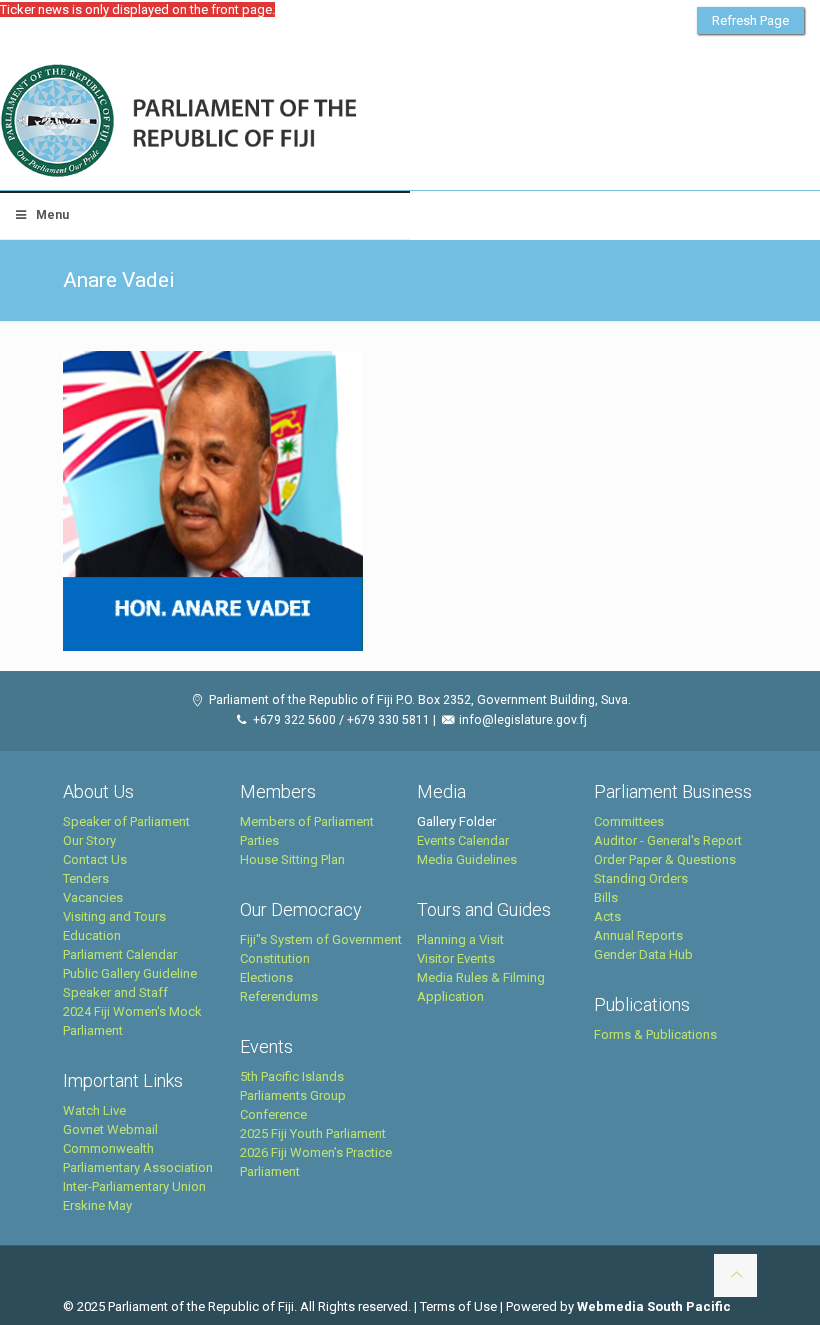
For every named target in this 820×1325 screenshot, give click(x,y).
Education (92, 935)
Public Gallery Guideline (130, 973)
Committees (629, 821)
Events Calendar (463, 840)
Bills (606, 897)
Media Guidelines (467, 859)
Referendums (279, 996)
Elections (266, 977)
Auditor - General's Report (668, 840)
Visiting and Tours (114, 916)
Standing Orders (641, 878)
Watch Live (94, 1110)
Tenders (86, 878)
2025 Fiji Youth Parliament (313, 1133)
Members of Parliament (307, 821)
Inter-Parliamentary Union (134, 1186)
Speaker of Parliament (126, 821)
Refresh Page (750, 20)
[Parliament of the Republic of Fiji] (261, 122)
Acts (607, 916)
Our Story (89, 840)
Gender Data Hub (643, 954)
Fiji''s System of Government (321, 939)
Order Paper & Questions (665, 859)
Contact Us (95, 859)
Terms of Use (458, 1306)
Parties (259, 840)
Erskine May (97, 1205)
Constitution (275, 958)
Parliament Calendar (120, 954)
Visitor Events (456, 958)
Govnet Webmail (110, 1129)
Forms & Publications (655, 1034)
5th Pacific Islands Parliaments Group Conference (293, 1095)
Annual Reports (638, 935)
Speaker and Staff (115, 992)
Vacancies (93, 897)
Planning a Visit (460, 939)
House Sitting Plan (292, 859)
